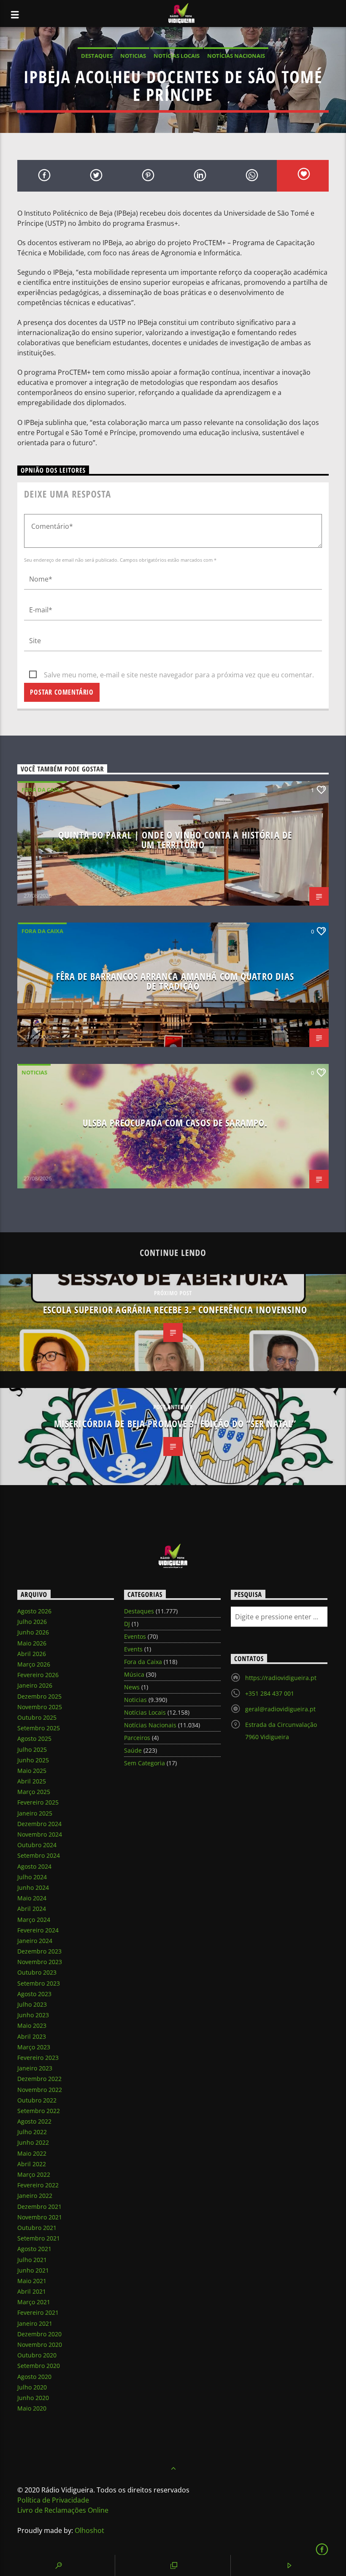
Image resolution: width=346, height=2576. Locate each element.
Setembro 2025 (39, 1728)
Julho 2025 (32, 1749)
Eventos (135, 1636)
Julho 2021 (32, 2260)
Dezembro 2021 (39, 2207)
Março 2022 (34, 2174)
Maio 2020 (32, 2408)
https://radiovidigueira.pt (281, 1678)
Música (134, 1674)
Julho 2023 (32, 2004)
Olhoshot (89, 2530)
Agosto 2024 (34, 1866)
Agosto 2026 (34, 1611)
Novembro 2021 (40, 2217)
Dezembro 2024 (39, 1824)
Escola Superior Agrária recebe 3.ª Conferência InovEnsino (175, 1310)
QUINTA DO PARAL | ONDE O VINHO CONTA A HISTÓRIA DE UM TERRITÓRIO (175, 840)
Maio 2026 (32, 1643)
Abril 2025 (32, 1781)
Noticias (133, 56)
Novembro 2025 (40, 1707)
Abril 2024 (32, 1909)
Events (133, 1649)
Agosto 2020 (34, 2377)
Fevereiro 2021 (38, 2312)
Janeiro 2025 (35, 1813)
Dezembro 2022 (39, 2079)
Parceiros (137, 1738)
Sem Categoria (145, 1763)
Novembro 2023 (40, 1962)
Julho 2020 (32, 2387)
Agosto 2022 (34, 2121)
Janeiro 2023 (35, 2068)
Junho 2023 (33, 2015)
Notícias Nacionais (236, 56)
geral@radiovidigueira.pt (280, 1709)
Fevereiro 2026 (38, 1675)
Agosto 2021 (34, 2249)
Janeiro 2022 (35, 2196)
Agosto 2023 (34, 1994)
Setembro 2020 (39, 2366)
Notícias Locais (177, 56)
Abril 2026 (32, 1654)
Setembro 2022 (39, 2111)
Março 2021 (34, 2302)
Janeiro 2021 (35, 2323)
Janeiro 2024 (35, 1941)
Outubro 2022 (37, 2100)
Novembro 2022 (40, 2090)
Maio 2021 (32, 2281)
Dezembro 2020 (39, 2334)
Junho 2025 (33, 1760)
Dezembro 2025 (39, 1696)
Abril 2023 (32, 2036)
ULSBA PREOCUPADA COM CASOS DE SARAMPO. (175, 1123)
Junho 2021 (33, 2270)
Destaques (97, 56)
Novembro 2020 (40, 2345)
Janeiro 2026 (35, 1685)
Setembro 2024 (39, 1855)
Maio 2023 (32, 2025)
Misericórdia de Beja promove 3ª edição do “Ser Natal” (175, 1424)
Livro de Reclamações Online (63, 2510)
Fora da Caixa (42, 790)
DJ (127, 1624)
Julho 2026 (32, 1622)
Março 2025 (34, 1792)
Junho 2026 (33, 1632)
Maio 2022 (32, 2153)
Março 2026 (34, 1664)
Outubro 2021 (37, 2228)
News (132, 1687)
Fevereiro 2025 (38, 1802)
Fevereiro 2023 (38, 2058)
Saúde (133, 1750)
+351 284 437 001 (270, 1693)
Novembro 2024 (40, 1834)
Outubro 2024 (37, 1845)
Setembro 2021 (39, 2238)
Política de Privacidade (53, 2500)
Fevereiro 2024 (38, 1930)
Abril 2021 (32, 2291)
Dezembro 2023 (39, 1951)
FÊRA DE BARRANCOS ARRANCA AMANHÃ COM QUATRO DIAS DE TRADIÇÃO (175, 981)
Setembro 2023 (39, 1983)
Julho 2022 (32, 2132)
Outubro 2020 (37, 2355)
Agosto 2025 (34, 1739)
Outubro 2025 (37, 1717)
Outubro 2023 (37, 1972)
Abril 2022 (32, 2164)
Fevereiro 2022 (38, 2185)
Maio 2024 (32, 1898)
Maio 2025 (32, 1771)
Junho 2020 (33, 2398)
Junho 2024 (33, 1887)
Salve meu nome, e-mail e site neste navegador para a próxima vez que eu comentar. (179, 675)
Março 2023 (34, 2047)
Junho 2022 (33, 2142)
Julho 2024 (32, 1877)
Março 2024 (34, 1920)
